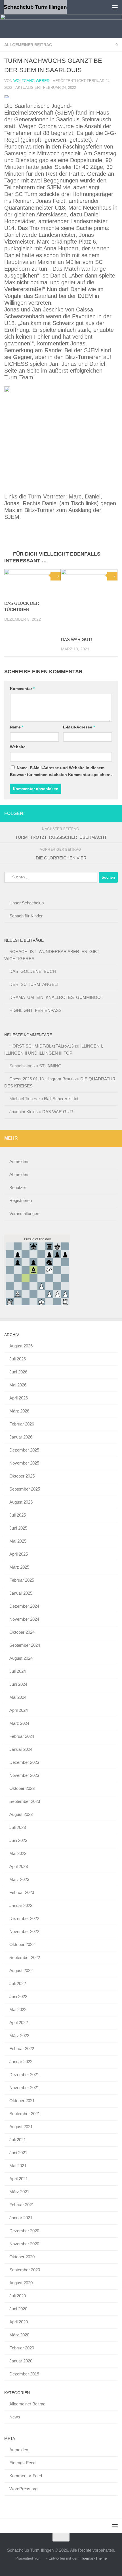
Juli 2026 (18, 1359)
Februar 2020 (22, 2348)
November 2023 (24, 1775)
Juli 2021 (18, 2140)
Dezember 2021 (24, 2075)
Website (18, 747)
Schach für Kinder (26, 916)
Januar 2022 (21, 2062)
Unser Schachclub (27, 903)
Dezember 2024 (24, 1606)
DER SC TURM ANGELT (34, 984)
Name (17, 727)
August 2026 (21, 1346)
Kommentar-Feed (26, 2476)
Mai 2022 (18, 2010)
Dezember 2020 (24, 2231)
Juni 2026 (18, 1372)
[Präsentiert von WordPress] (43, 2558)
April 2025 (19, 1554)
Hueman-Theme (94, 2558)
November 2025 (24, 1463)
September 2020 (25, 2270)
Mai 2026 (18, 1385)
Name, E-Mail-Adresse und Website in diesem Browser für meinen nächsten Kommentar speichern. (61, 771)
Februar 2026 (22, 1424)
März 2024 (19, 1723)
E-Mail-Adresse (79, 727)
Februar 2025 (22, 1580)
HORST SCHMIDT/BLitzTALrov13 (41, 1046)
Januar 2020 (21, 2361)
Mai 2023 (18, 1853)
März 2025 (19, 1567)
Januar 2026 (21, 1437)
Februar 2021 (22, 2205)
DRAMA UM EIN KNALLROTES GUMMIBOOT (56, 997)
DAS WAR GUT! (76, 639)
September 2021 (25, 2114)
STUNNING (50, 1066)
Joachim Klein (22, 1112)
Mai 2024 (18, 1697)
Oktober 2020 (22, 2257)
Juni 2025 (18, 1528)
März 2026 (19, 1411)
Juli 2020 (18, 2296)
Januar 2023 (21, 1905)
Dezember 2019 (24, 2374)
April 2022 (19, 2023)
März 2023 (19, 1879)
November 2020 (24, 2244)
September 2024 (25, 1645)
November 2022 (24, 1931)
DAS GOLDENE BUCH (33, 971)
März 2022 (19, 2036)
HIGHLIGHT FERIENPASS (35, 1010)
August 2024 (21, 1658)
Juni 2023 (18, 1840)
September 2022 (25, 1957)
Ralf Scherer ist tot (61, 1099)
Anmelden (19, 1161)
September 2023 (25, 1801)
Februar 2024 (22, 1736)
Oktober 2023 (22, 1788)
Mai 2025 (18, 1541)
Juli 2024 (18, 1671)
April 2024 (19, 1710)
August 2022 (21, 1970)
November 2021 (24, 2088)
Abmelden (19, 1174)
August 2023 (21, 1814)
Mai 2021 (18, 2166)
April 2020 (19, 2322)
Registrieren (21, 1200)
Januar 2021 (21, 2218)
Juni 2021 (18, 2153)
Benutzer (18, 1187)
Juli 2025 (18, 1515)
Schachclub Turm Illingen (35, 7)
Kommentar (22, 689)
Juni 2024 (18, 1684)
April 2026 (19, 1398)
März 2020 (19, 2335)
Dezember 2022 (24, 1918)
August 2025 (21, 1502)
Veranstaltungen (24, 1213)
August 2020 (21, 2283)
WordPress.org (23, 2489)
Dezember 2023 (24, 1762)
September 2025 (25, 1489)
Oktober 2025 (22, 1476)
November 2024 (24, 1619)
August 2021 (21, 2127)
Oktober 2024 (22, 1632)
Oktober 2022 (22, 1944)
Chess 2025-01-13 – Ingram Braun (41, 1079)
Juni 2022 (18, 1996)
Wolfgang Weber (31, 81)
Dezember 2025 (24, 1450)
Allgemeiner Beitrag (28, 45)
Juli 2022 (18, 1983)
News (15, 2417)
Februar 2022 (22, 2049)
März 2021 (19, 2192)
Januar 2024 (21, 1749)
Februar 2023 (22, 1892)
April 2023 (19, 1866)
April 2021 (19, 2179)
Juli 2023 (18, 1827)
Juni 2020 (18, 2309)
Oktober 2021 (22, 2101)
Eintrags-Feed (22, 2463)
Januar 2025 (21, 1593)
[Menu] (115, 7)
